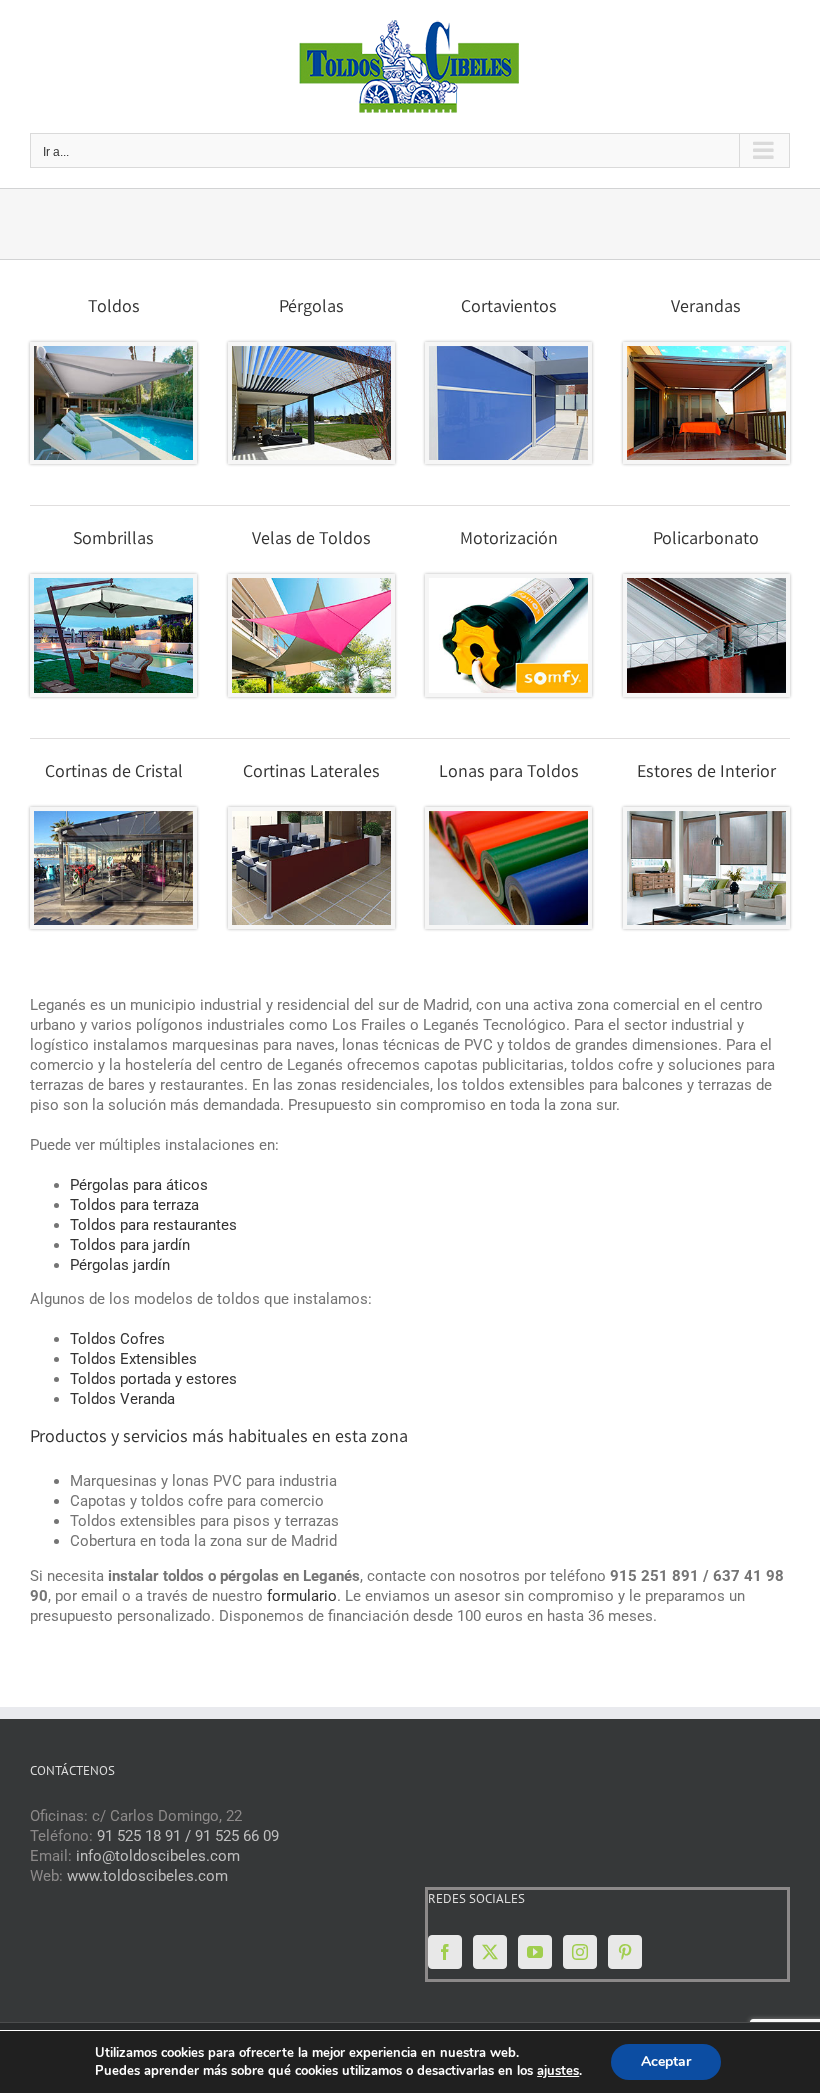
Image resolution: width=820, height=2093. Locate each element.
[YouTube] (535, 1952)
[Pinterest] (625, 1952)
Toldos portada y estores (153, 1379)
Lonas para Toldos (509, 773)
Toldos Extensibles (133, 1359)
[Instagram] (580, 1952)
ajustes (558, 2071)
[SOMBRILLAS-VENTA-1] (113, 585)
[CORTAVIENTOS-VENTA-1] (508, 353)
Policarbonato (706, 540)
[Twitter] (490, 1952)
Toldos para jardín (130, 1245)
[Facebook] (445, 1952)
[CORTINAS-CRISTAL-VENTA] (113, 818)
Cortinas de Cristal (114, 773)
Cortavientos (509, 308)
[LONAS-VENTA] (508, 818)
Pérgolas (311, 308)
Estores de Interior (706, 773)
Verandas (706, 308)
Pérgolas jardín (120, 1265)
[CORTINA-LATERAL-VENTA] (311, 818)
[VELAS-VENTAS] (311, 585)
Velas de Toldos (311, 540)
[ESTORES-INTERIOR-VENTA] (706, 818)
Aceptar (666, 2061)
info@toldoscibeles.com (158, 1856)
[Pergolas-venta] (311, 353)
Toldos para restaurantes (153, 1225)
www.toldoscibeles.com (147, 1876)
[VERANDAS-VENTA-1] (706, 353)
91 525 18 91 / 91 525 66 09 (188, 1836)
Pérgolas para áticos (139, 1185)
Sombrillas (113, 540)
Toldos (114, 308)
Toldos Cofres (117, 1339)
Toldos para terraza (134, 1205)
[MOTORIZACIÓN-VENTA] (508, 585)
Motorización (509, 540)
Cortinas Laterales (311, 773)
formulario (302, 1596)
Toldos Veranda (122, 1399)
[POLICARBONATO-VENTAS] (706, 585)
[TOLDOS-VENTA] (113, 353)
